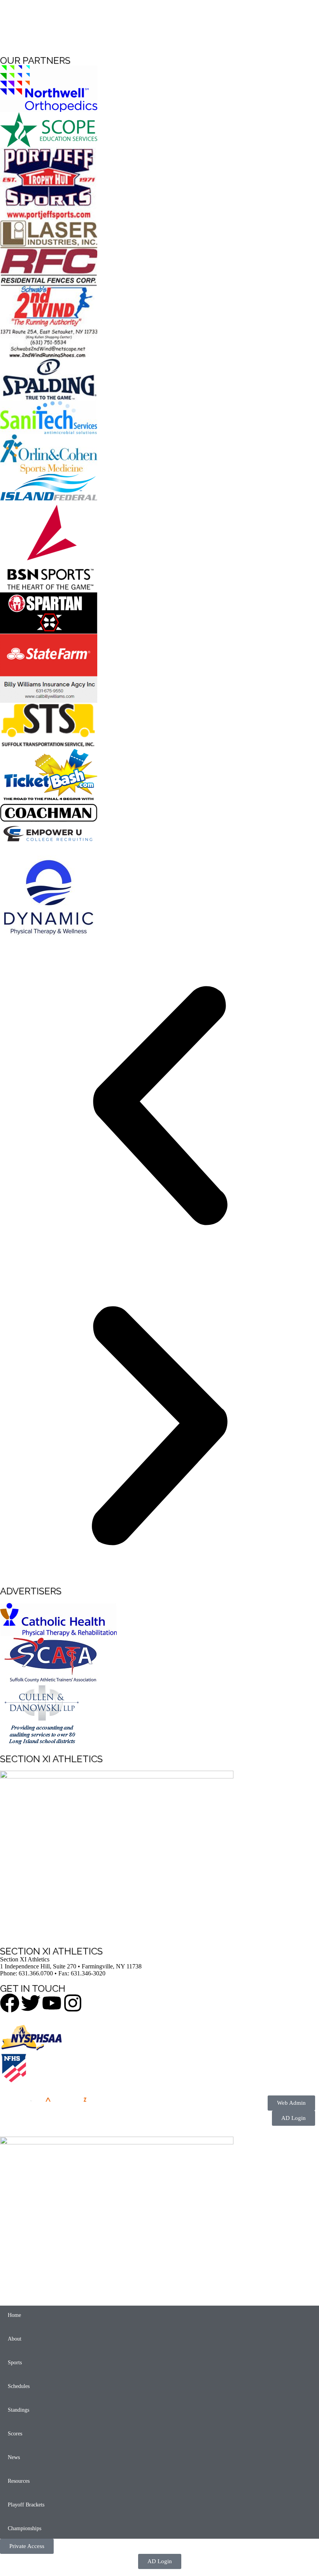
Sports (15, 2363)
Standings (18, 2410)
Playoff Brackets (26, 2505)
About (15, 2339)
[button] (159, 1106)
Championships (25, 2528)
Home (14, 2315)
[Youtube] (52, 2003)
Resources (19, 2481)
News (14, 2457)
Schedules (19, 2386)
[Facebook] (10, 2003)
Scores (15, 2434)
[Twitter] (31, 2003)
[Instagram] (73, 2003)
